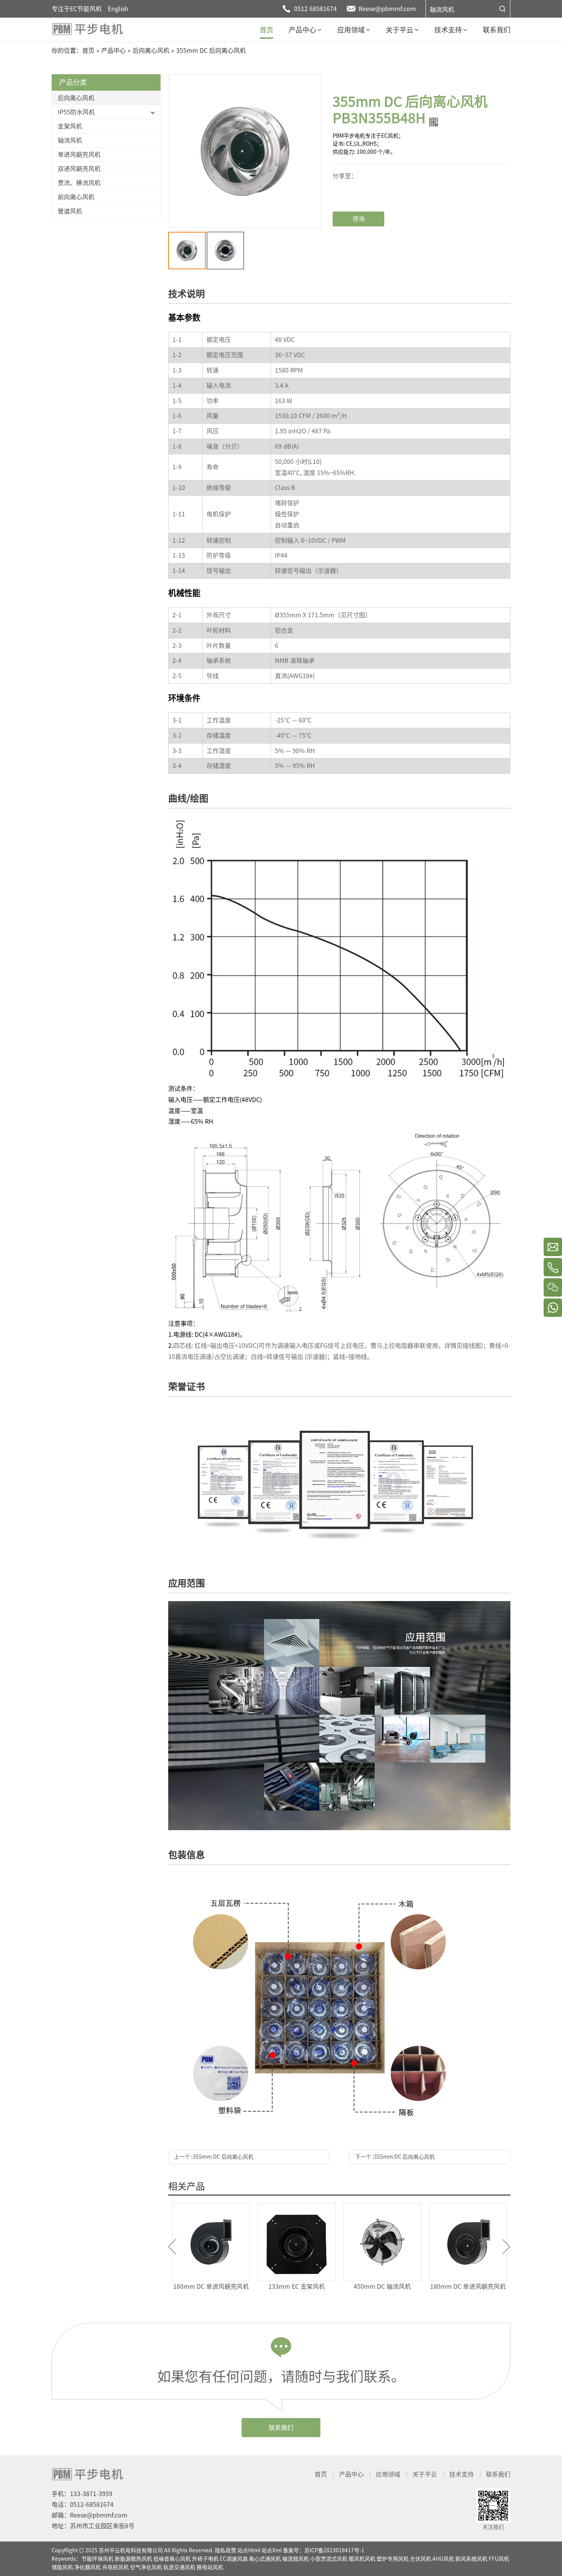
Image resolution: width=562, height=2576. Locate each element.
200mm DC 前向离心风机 (382, 2286)
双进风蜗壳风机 (79, 169)
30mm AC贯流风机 (297, 2286)
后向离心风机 (76, 98)
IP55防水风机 (76, 112)
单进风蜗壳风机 (79, 155)
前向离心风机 (76, 197)
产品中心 (351, 2474)
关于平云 (425, 2474)
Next (506, 2247)
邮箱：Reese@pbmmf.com (89, 2515)
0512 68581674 (315, 9)
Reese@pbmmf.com (387, 9)
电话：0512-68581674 (83, 2504)
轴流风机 (442, 10)
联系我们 (281, 2428)
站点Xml (272, 2550)
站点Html (249, 2550)
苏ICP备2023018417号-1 (334, 2550)
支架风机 (70, 126)
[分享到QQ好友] (360, 193)
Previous (172, 2247)
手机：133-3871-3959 (82, 2494)
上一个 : (214, 2157)
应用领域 (388, 2474)
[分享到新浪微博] (360, 187)
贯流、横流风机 (79, 183)
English (118, 9)
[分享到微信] (360, 175)
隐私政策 (226, 2550)
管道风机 (70, 211)
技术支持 (461, 2474)
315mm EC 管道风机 (468, 2286)
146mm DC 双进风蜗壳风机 (211, 2286)
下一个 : (395, 2157)
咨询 (359, 219)
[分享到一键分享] (360, 181)
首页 (321, 2474)
